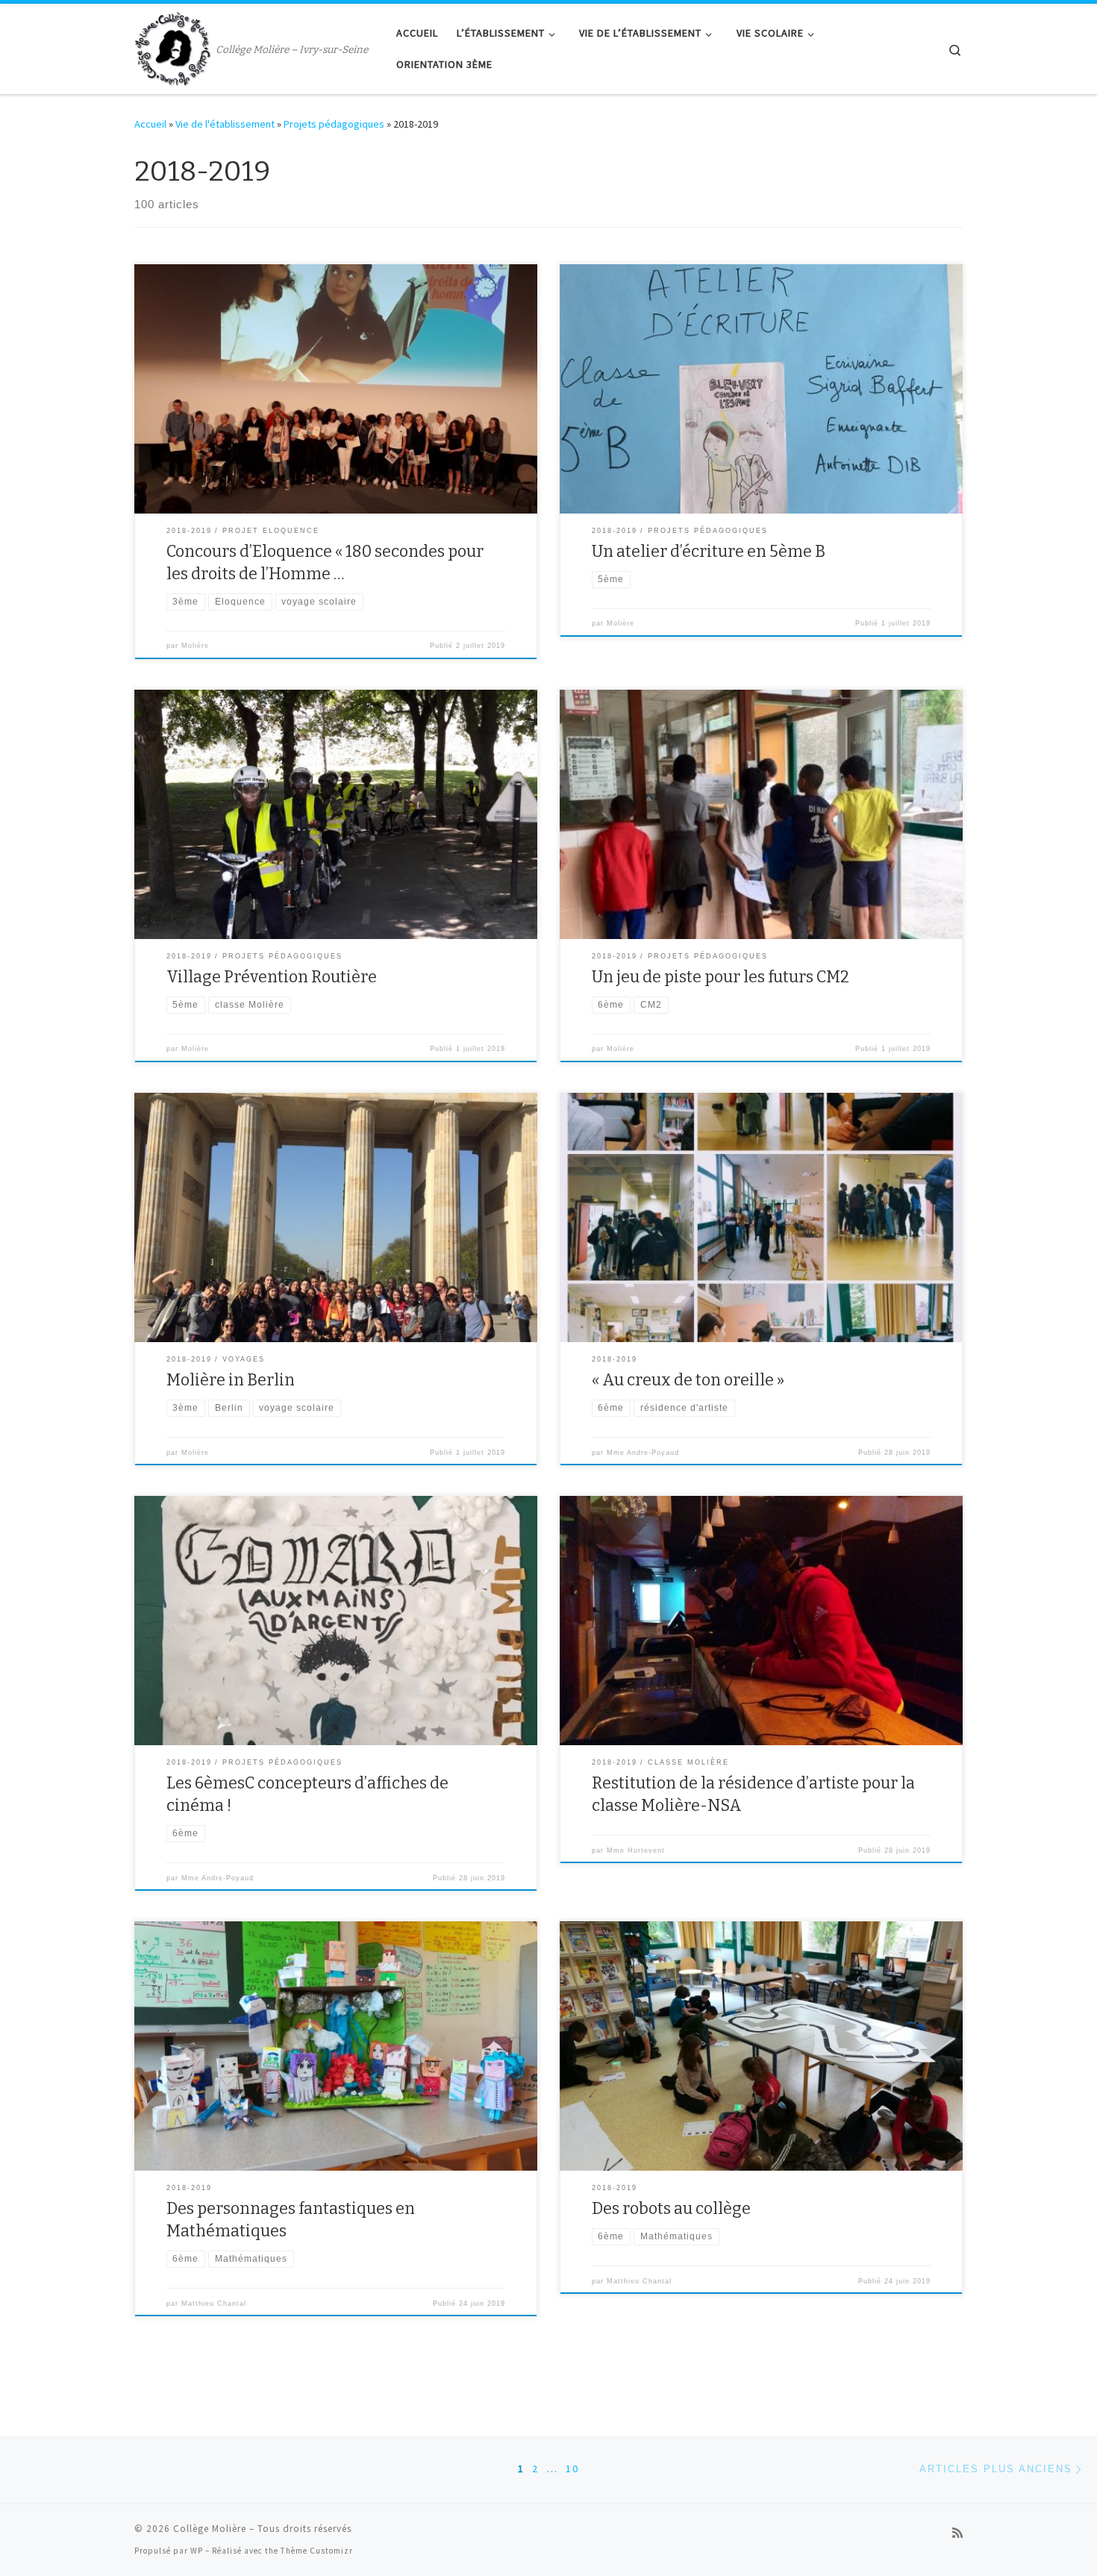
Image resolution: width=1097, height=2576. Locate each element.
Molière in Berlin (231, 1380)
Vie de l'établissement (225, 124)
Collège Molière (210, 2529)
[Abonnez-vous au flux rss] (957, 2533)
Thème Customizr (317, 2551)
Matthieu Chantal (214, 2304)
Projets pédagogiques (334, 124)
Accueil (150, 124)
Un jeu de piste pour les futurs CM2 (721, 977)
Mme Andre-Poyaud (643, 1453)
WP (197, 2551)
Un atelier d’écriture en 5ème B (709, 552)
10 (572, 2469)
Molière (195, 646)
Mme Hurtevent (636, 1850)
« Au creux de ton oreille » (688, 1380)
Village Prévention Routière (272, 977)
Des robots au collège (671, 2209)
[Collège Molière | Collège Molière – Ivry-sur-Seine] (172, 47)
